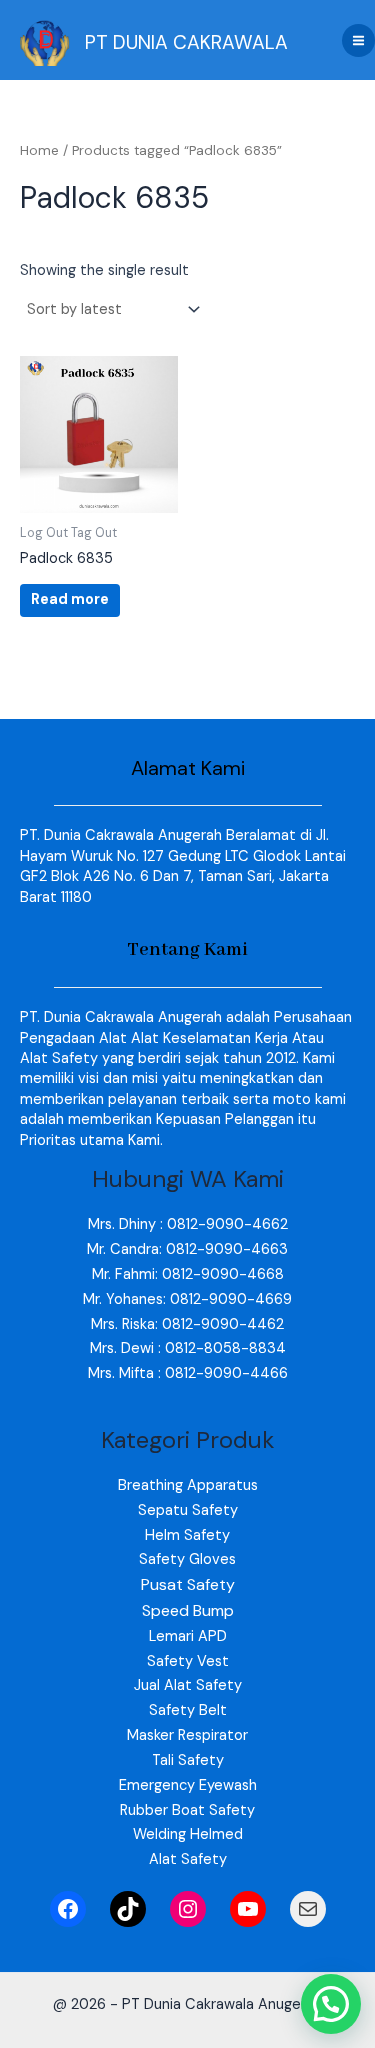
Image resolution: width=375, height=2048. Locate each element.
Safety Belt (188, 1710)
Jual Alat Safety (188, 1685)
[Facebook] (68, 1909)
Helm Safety (187, 1535)
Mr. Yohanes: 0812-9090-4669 (187, 1299)
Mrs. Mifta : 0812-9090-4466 (188, 1373)
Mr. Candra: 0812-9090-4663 (187, 1249)
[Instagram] (188, 1909)
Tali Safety (188, 1760)
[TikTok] (128, 1909)
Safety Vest (188, 1661)
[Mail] (308, 1909)
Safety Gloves (187, 1559)
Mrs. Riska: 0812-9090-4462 (187, 1324)
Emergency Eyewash (188, 1785)
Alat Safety (188, 1859)
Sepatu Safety (188, 1510)
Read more (70, 599)
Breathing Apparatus (188, 1485)
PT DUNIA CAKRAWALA (186, 42)
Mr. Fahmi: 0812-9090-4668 (188, 1274)
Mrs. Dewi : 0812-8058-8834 (188, 1348)
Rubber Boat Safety (187, 1810)
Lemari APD (188, 1636)
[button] (331, 2004)
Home (39, 150)
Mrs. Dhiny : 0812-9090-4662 (188, 1224)
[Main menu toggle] (358, 40)
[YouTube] (248, 1909)
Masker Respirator (187, 1735)
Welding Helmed (188, 1834)
